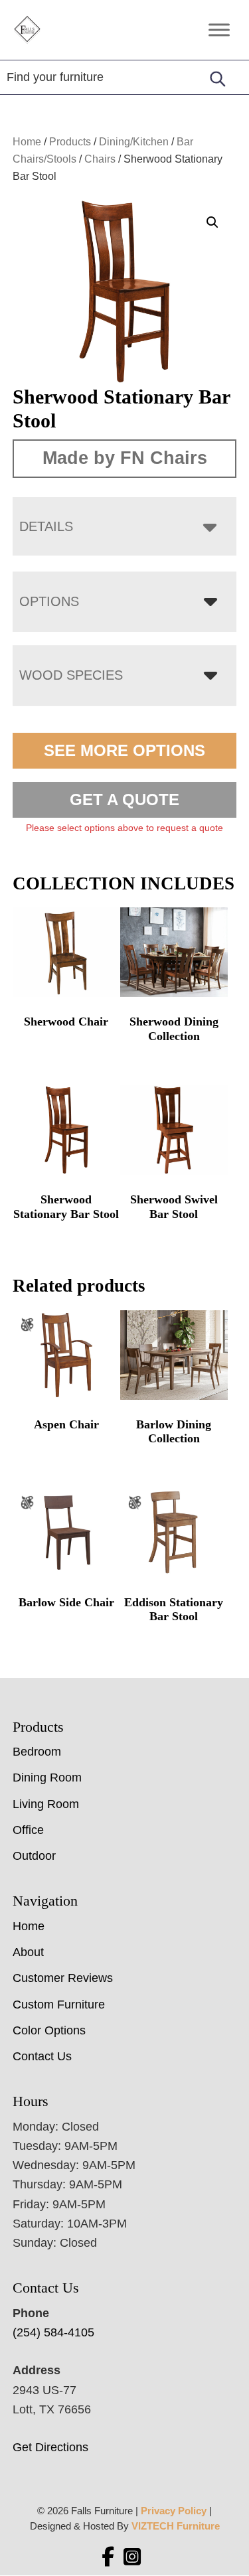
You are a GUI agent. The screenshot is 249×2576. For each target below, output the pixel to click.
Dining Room (47, 1778)
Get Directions (50, 2447)
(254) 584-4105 (53, 2332)
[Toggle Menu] (219, 30)
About (28, 1952)
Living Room (46, 1804)
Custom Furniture (59, 2005)
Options (49, 601)
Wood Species (71, 675)
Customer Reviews (63, 1978)
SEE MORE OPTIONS (124, 750)
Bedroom (37, 1752)
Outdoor (34, 1856)
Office (28, 1830)
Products (70, 142)
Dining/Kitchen (134, 142)
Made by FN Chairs (125, 458)
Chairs (100, 159)
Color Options (49, 2030)
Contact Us (42, 2056)
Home (27, 142)
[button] (212, 222)
